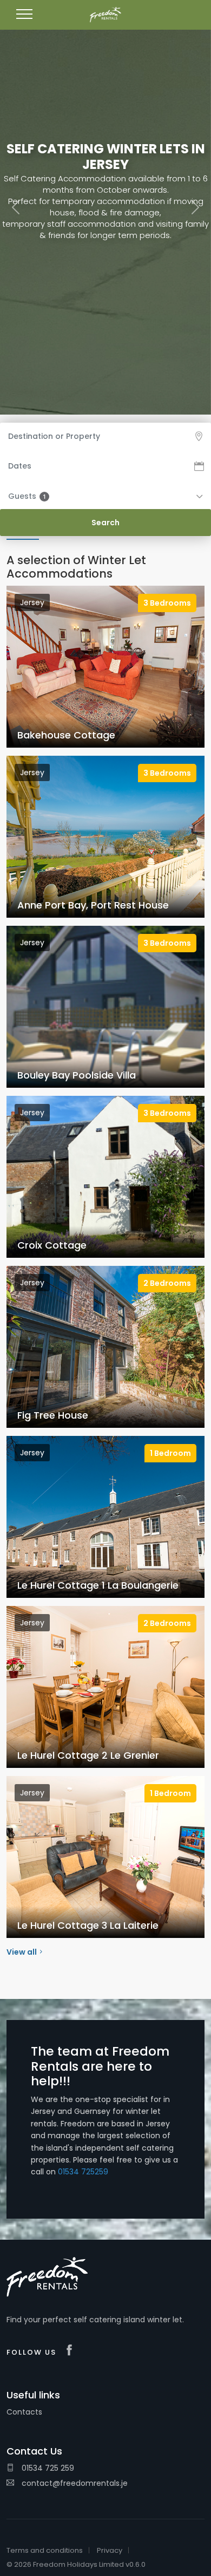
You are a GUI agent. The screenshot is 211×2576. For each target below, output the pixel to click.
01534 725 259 (47, 2468)
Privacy (110, 2550)
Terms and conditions (45, 2550)
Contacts (24, 2412)
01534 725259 (83, 2172)
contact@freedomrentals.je (74, 2483)
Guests (27, 496)
